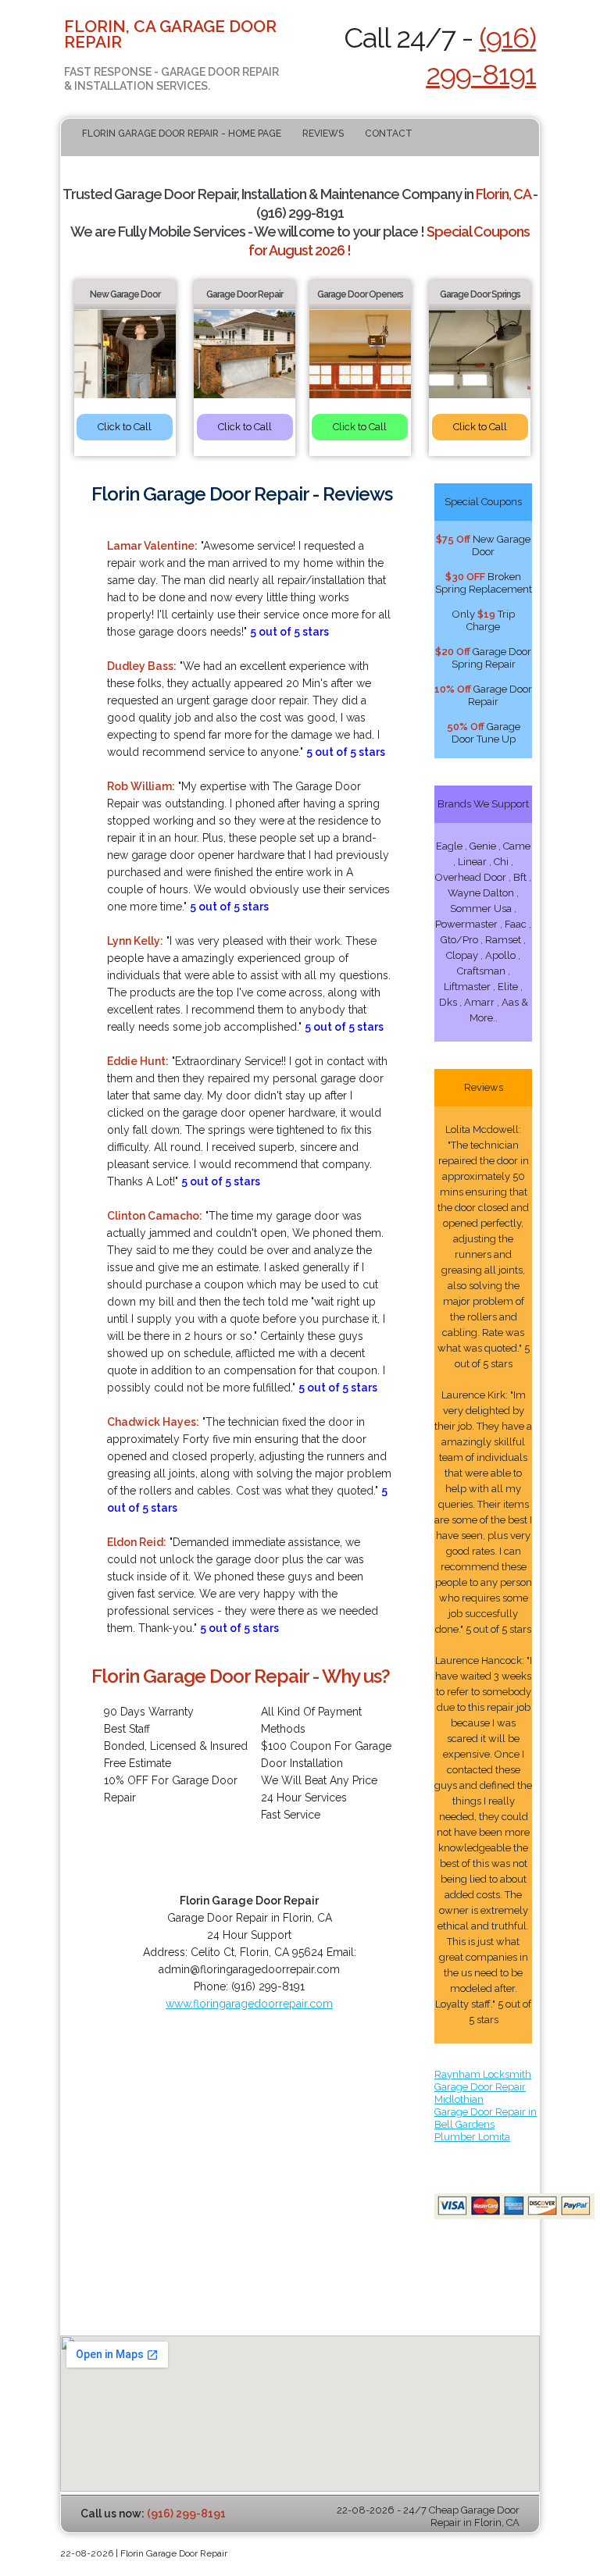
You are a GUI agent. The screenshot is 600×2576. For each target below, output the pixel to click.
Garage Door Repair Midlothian (480, 2093)
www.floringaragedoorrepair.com (249, 2004)
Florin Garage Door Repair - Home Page (182, 134)
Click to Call (125, 427)
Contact (389, 134)
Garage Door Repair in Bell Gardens (486, 2118)
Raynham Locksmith (483, 2074)
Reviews (323, 134)
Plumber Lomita (472, 2137)
